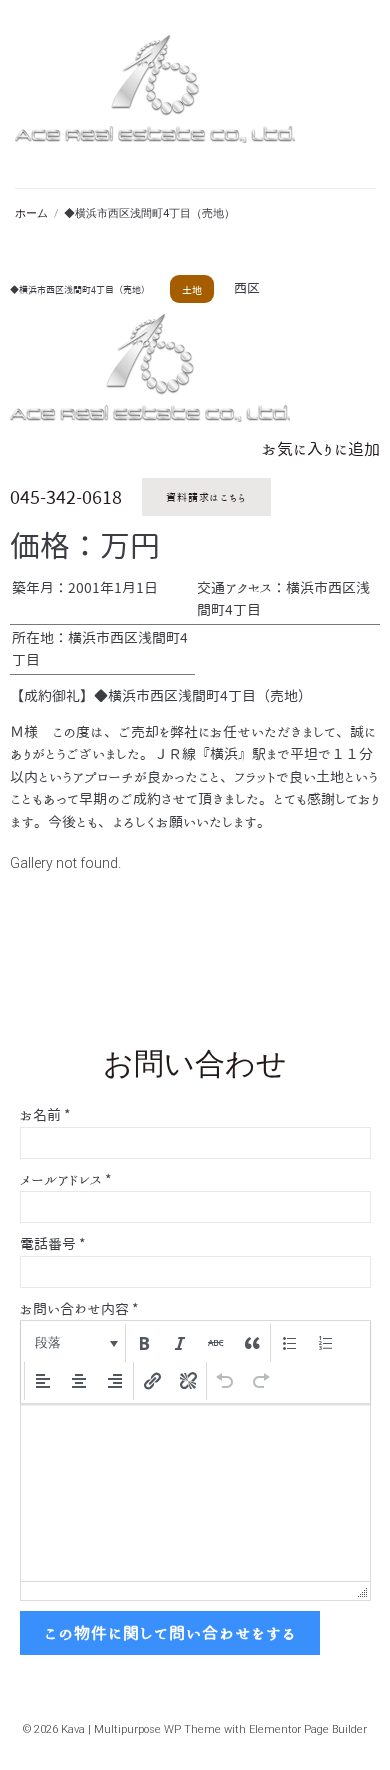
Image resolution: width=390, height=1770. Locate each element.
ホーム (31, 213)
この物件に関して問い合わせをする (170, 1633)
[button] (74, 1343)
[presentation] (74, 1343)
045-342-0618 (66, 497)
